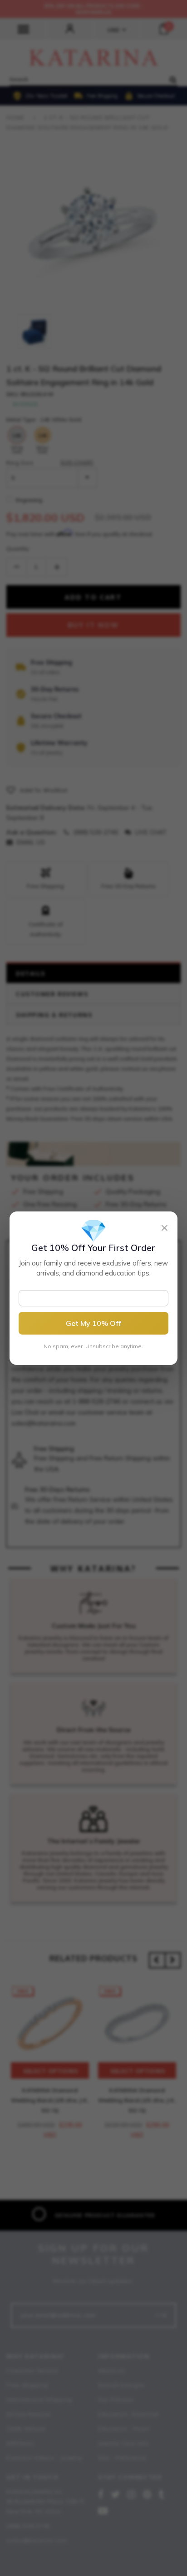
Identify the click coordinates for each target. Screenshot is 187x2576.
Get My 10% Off (93, 1323)
